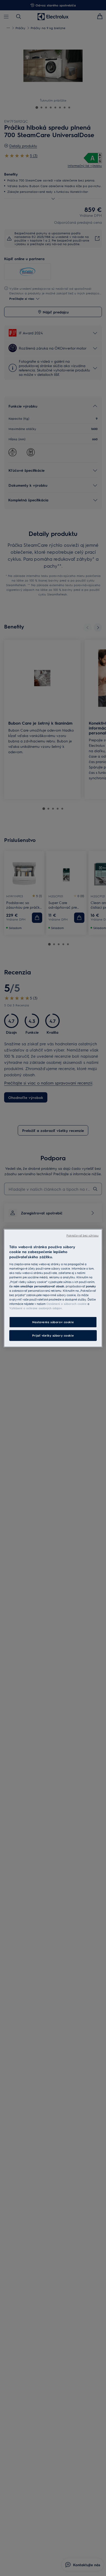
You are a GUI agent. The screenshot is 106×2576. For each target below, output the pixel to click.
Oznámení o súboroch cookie (67, 1304)
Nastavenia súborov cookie (53, 1322)
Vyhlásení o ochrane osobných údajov (36, 1308)
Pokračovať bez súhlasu (82, 1235)
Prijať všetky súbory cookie (53, 1335)
